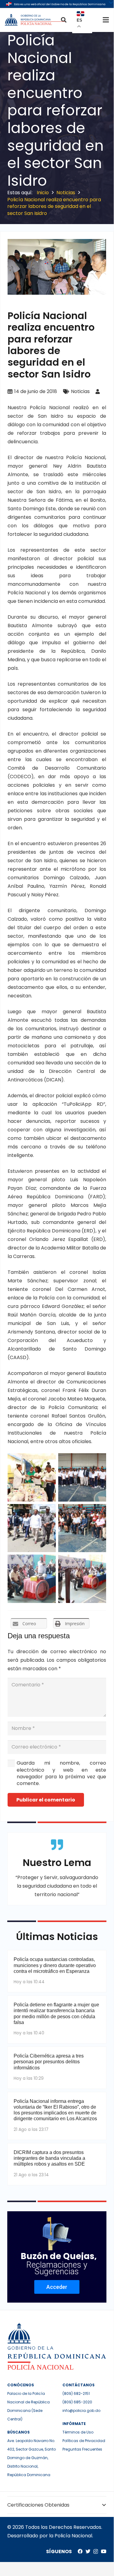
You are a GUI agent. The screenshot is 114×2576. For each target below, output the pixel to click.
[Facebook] (80, 2551)
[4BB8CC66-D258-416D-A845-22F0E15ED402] (82, 1579)
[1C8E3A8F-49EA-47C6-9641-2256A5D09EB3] (32, 1579)
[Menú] (106, 20)
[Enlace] (35, 20)
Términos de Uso (78, 2432)
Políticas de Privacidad (84, 2441)
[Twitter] (88, 2551)
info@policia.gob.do (81, 2411)
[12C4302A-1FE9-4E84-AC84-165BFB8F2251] (82, 1477)
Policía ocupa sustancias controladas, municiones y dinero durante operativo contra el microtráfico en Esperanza (55, 1965)
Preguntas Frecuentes (82, 2449)
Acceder (57, 2287)
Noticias (80, 391)
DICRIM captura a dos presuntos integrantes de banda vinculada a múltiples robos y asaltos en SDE (49, 2158)
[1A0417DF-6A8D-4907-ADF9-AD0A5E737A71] (82, 1528)
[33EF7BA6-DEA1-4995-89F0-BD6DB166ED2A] (32, 1528)
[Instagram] (96, 2552)
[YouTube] (104, 2551)
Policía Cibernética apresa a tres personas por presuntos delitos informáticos (49, 2062)
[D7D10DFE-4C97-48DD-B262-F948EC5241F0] (32, 1477)
